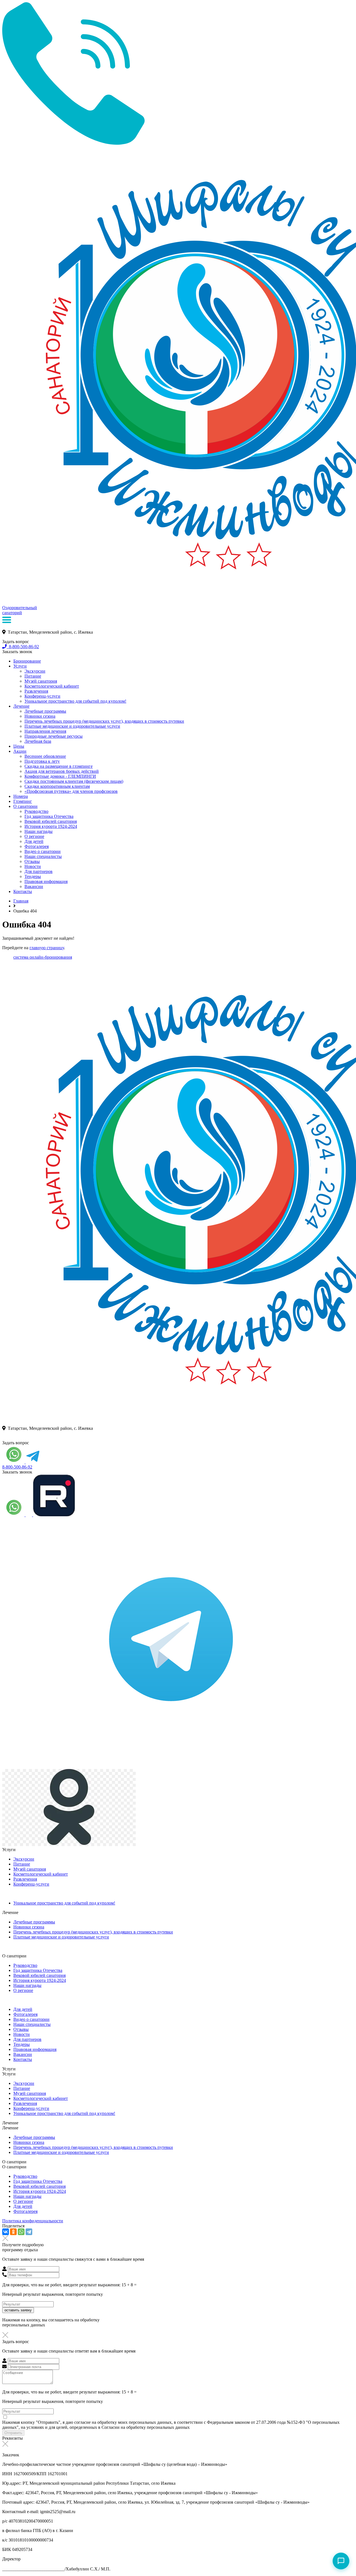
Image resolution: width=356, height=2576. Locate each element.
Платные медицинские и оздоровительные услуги (72, 726)
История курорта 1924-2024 (51, 826)
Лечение (21, 706)
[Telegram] (29, 2232)
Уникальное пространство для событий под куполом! (75, 701)
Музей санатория (41, 681)
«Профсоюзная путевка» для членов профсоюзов (71, 791)
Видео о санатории (43, 851)
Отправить (13, 2433)
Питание (33, 676)
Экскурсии (35, 671)
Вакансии (34, 886)
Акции (20, 751)
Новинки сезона (40, 716)
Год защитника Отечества (49, 816)
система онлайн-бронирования (43, 957)
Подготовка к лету (42, 761)
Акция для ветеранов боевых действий (62, 771)
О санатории (25, 806)
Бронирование (27, 661)
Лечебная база (38, 741)
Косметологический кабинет (52, 686)
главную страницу (47, 948)
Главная (21, 901)
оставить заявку (18, 2310)
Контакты (23, 891)
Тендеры (33, 876)
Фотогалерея (37, 846)
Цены (19, 746)
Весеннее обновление (45, 756)
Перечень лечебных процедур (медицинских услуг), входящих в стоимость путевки (104, 721)
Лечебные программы (45, 711)
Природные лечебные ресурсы (54, 736)
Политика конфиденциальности (33, 2221)
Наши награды (39, 831)
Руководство (36, 811)
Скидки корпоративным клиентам (57, 786)
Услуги (20, 666)
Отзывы (32, 861)
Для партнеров (39, 871)
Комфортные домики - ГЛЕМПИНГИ (60, 776)
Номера (21, 796)
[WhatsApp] (21, 2232)
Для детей (34, 841)
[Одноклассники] (13, 2232)
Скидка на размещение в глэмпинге (59, 766)
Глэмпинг (23, 801)
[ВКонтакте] (6, 2232)
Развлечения (36, 691)
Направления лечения (45, 731)
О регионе (34, 836)
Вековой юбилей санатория (51, 821)
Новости (33, 866)
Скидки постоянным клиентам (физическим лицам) (74, 781)
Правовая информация (46, 881)
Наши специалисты (43, 856)
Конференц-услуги (42, 696)
